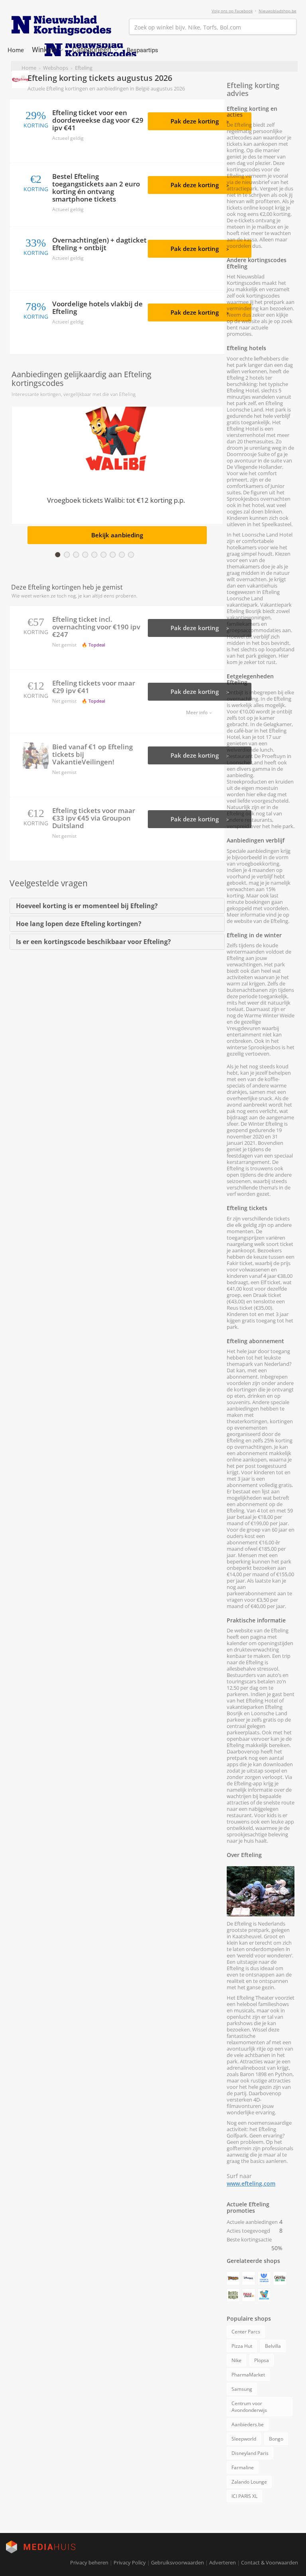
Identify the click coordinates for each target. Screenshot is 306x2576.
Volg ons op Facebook (232, 11)
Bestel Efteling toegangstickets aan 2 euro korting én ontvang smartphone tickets (96, 188)
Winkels (45, 50)
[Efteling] (21, 79)
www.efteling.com (251, 2183)
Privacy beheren (89, 2562)
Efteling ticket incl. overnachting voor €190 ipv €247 (96, 627)
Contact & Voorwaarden (270, 2562)
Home (16, 50)
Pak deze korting (195, 121)
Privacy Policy (130, 2562)
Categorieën (92, 50)
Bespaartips (142, 50)
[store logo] (61, 25)
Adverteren (223, 2562)
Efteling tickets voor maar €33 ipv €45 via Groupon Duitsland (94, 818)
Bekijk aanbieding (117, 535)
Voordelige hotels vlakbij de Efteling (97, 308)
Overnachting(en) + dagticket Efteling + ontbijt (99, 244)
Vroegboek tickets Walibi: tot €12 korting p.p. (116, 501)
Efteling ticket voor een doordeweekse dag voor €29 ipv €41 (98, 120)
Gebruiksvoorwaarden (178, 2562)
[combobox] (213, 27)
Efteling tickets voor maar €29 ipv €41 (94, 687)
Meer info (197, 712)
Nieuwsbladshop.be (278, 11)
